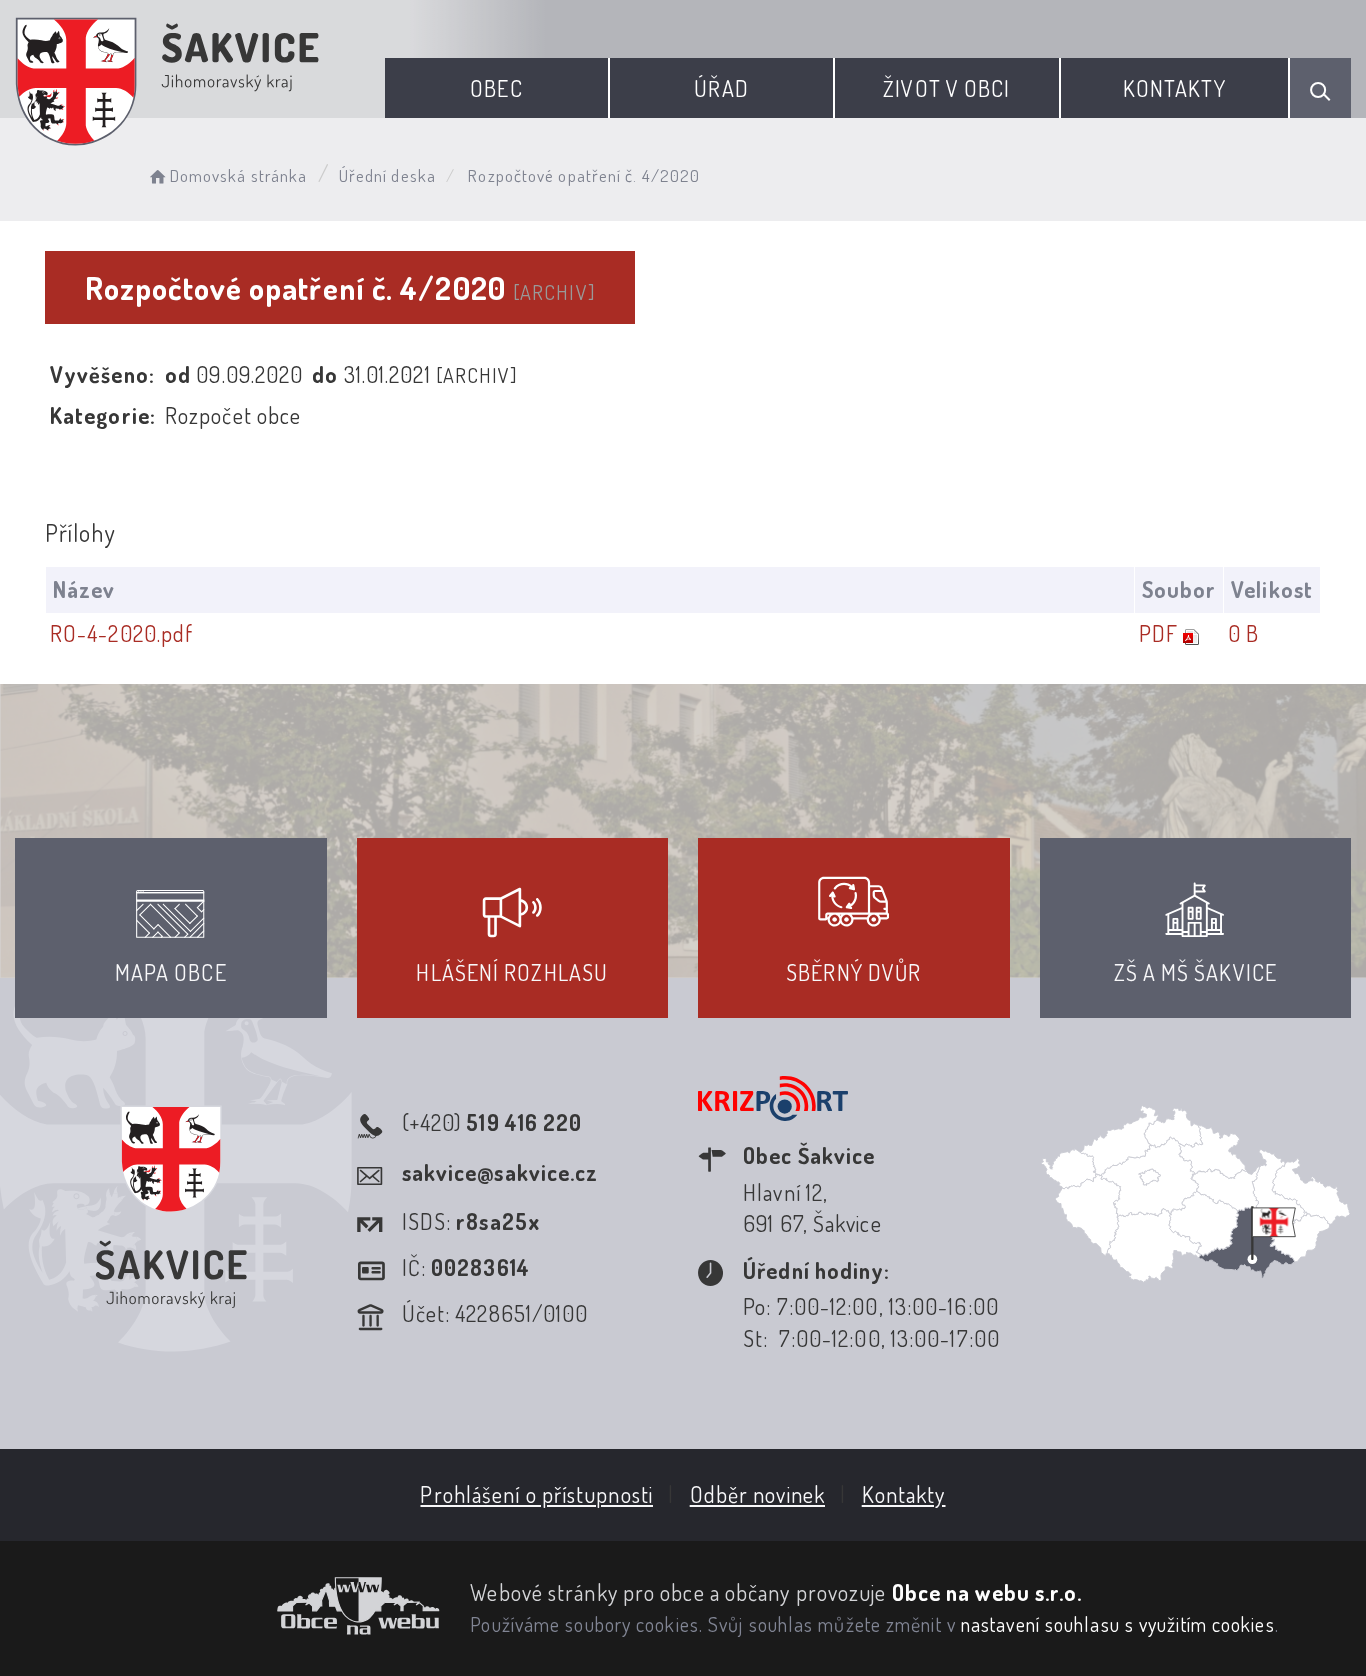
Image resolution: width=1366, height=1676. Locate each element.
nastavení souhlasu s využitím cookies (1118, 1624)
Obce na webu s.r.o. (987, 1592)
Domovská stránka (238, 175)
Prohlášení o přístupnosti (536, 1494)
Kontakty (1174, 88)
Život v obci (946, 88)
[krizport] (773, 1122)
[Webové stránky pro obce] (227, 1606)
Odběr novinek (757, 1494)
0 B (1243, 633)
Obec (496, 88)
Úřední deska (387, 175)
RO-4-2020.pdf (121, 633)
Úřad (721, 88)
